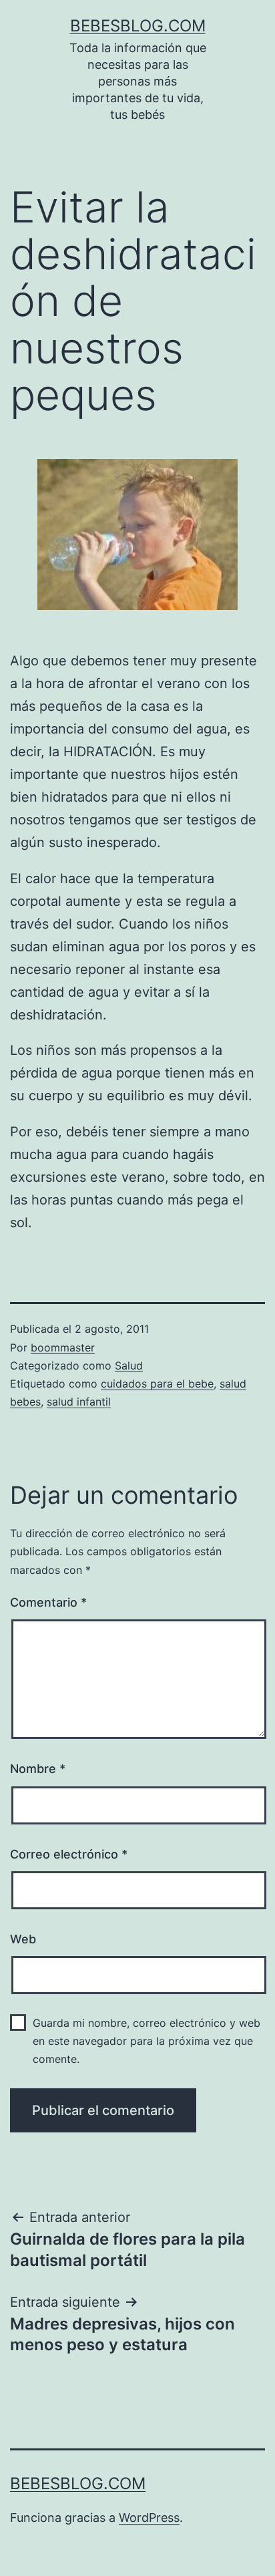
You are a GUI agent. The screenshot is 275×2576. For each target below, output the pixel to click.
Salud (129, 1365)
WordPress (149, 2518)
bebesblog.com (138, 26)
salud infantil (79, 1402)
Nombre (38, 1769)
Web (23, 1939)
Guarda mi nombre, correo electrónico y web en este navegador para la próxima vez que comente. (147, 2041)
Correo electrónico (69, 1854)
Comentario (48, 1602)
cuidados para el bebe (157, 1384)
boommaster (63, 1347)
